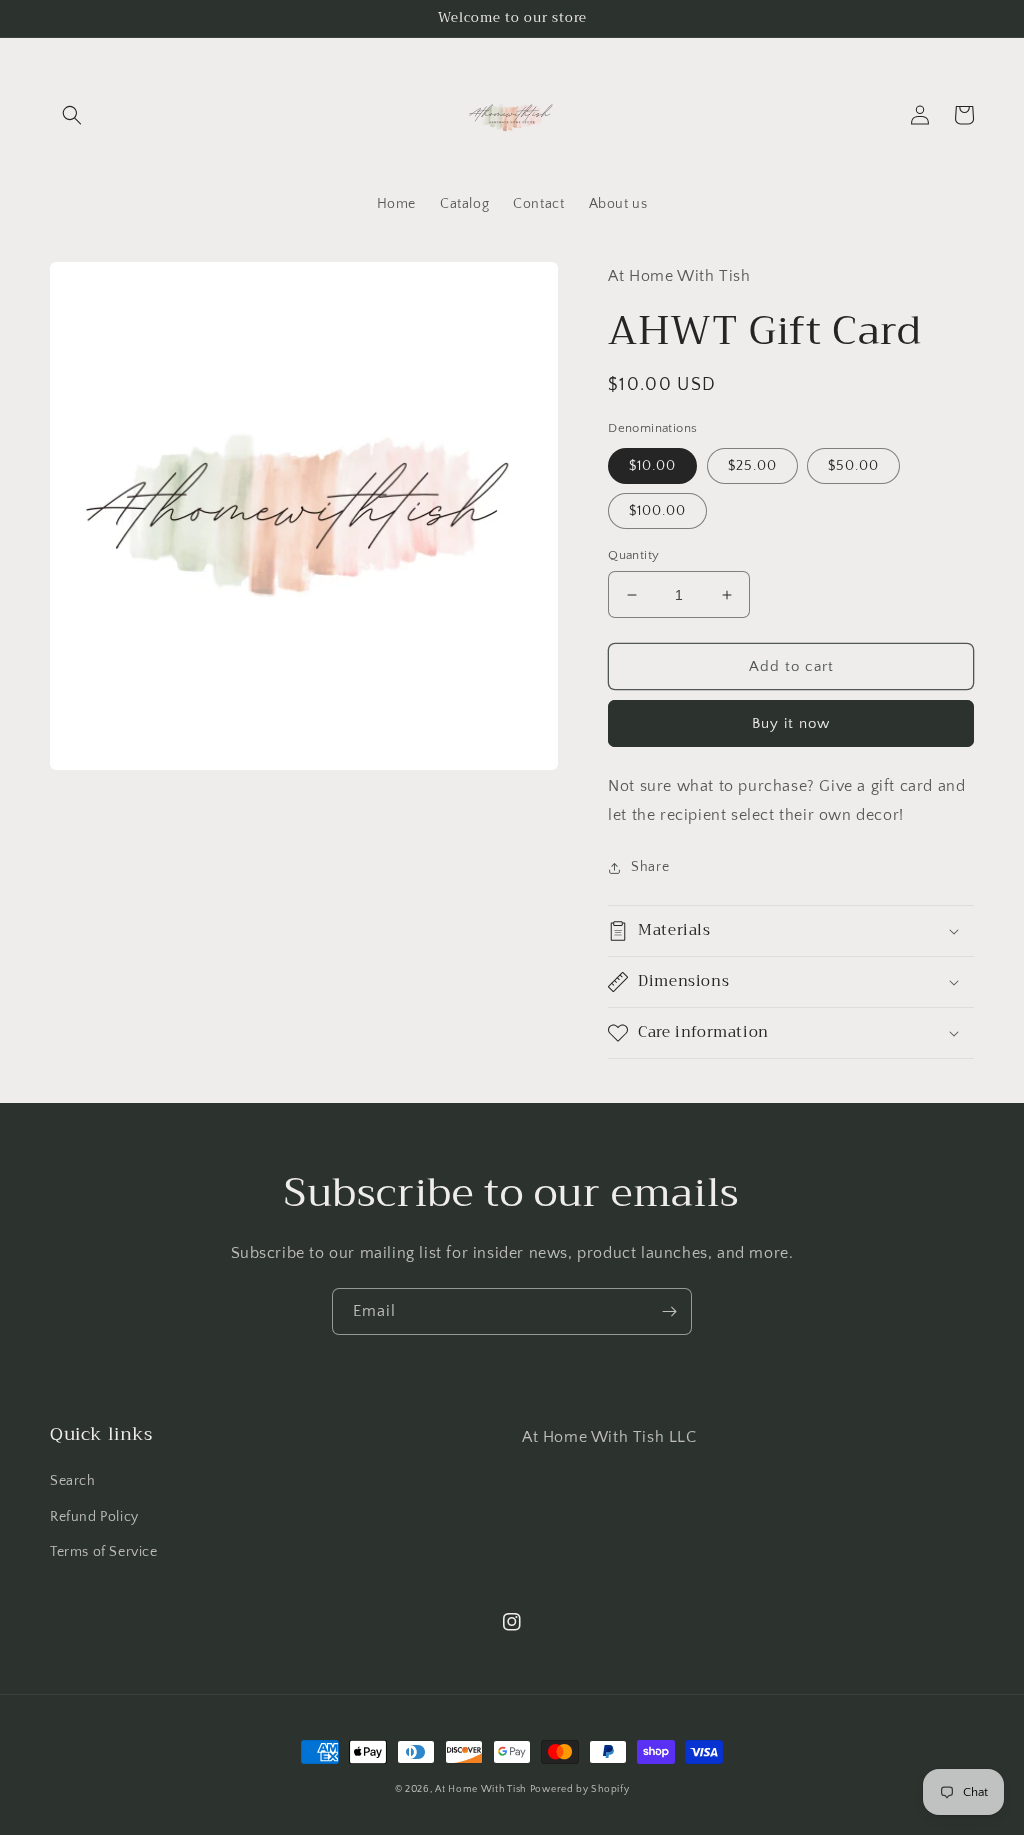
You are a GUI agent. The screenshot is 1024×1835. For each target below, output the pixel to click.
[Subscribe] (669, 1311)
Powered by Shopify (580, 1789)
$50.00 (853, 466)
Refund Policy (94, 1517)
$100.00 (657, 511)
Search (73, 1481)
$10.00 (652, 466)
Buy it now (791, 723)
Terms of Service (104, 1552)
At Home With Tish (480, 1789)
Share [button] (650, 867)
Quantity (633, 555)
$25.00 (752, 466)
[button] (72, 115)
